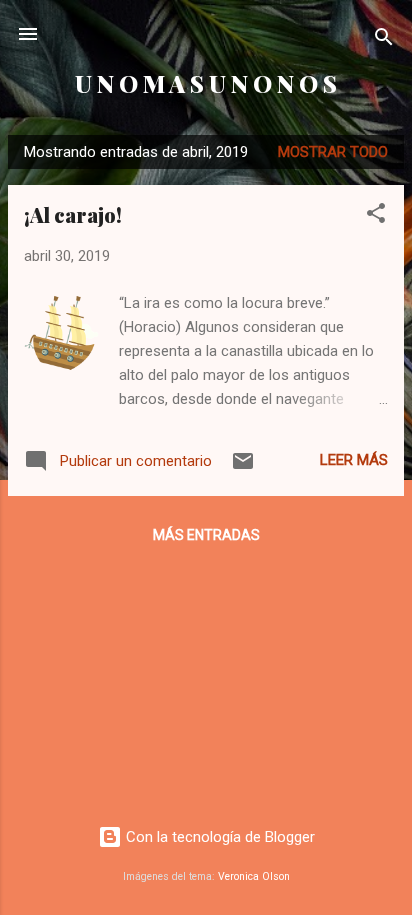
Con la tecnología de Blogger (218, 837)
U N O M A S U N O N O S (206, 83)
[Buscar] (384, 40)
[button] (376, 216)
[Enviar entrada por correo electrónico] (243, 468)
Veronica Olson (254, 876)
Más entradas (206, 535)
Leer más (354, 460)
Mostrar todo (333, 152)
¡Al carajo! (73, 214)
